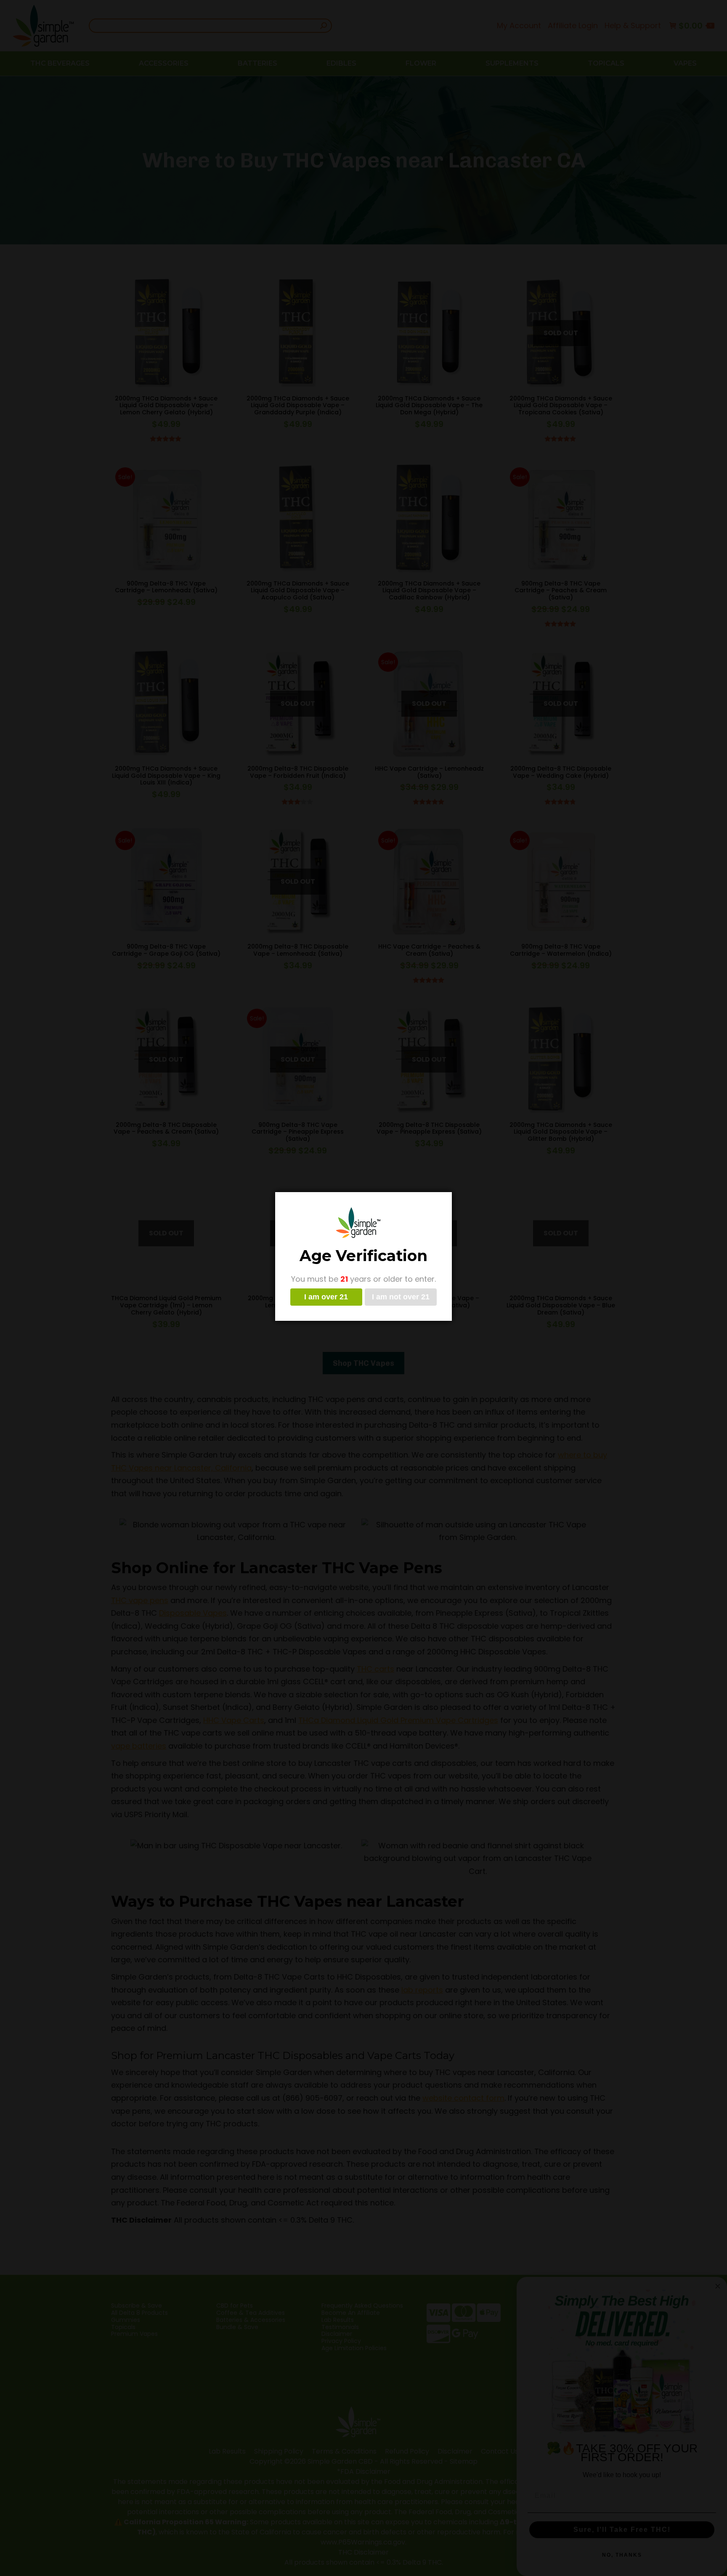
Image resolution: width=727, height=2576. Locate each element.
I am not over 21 (401, 1297)
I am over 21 (326, 1297)
